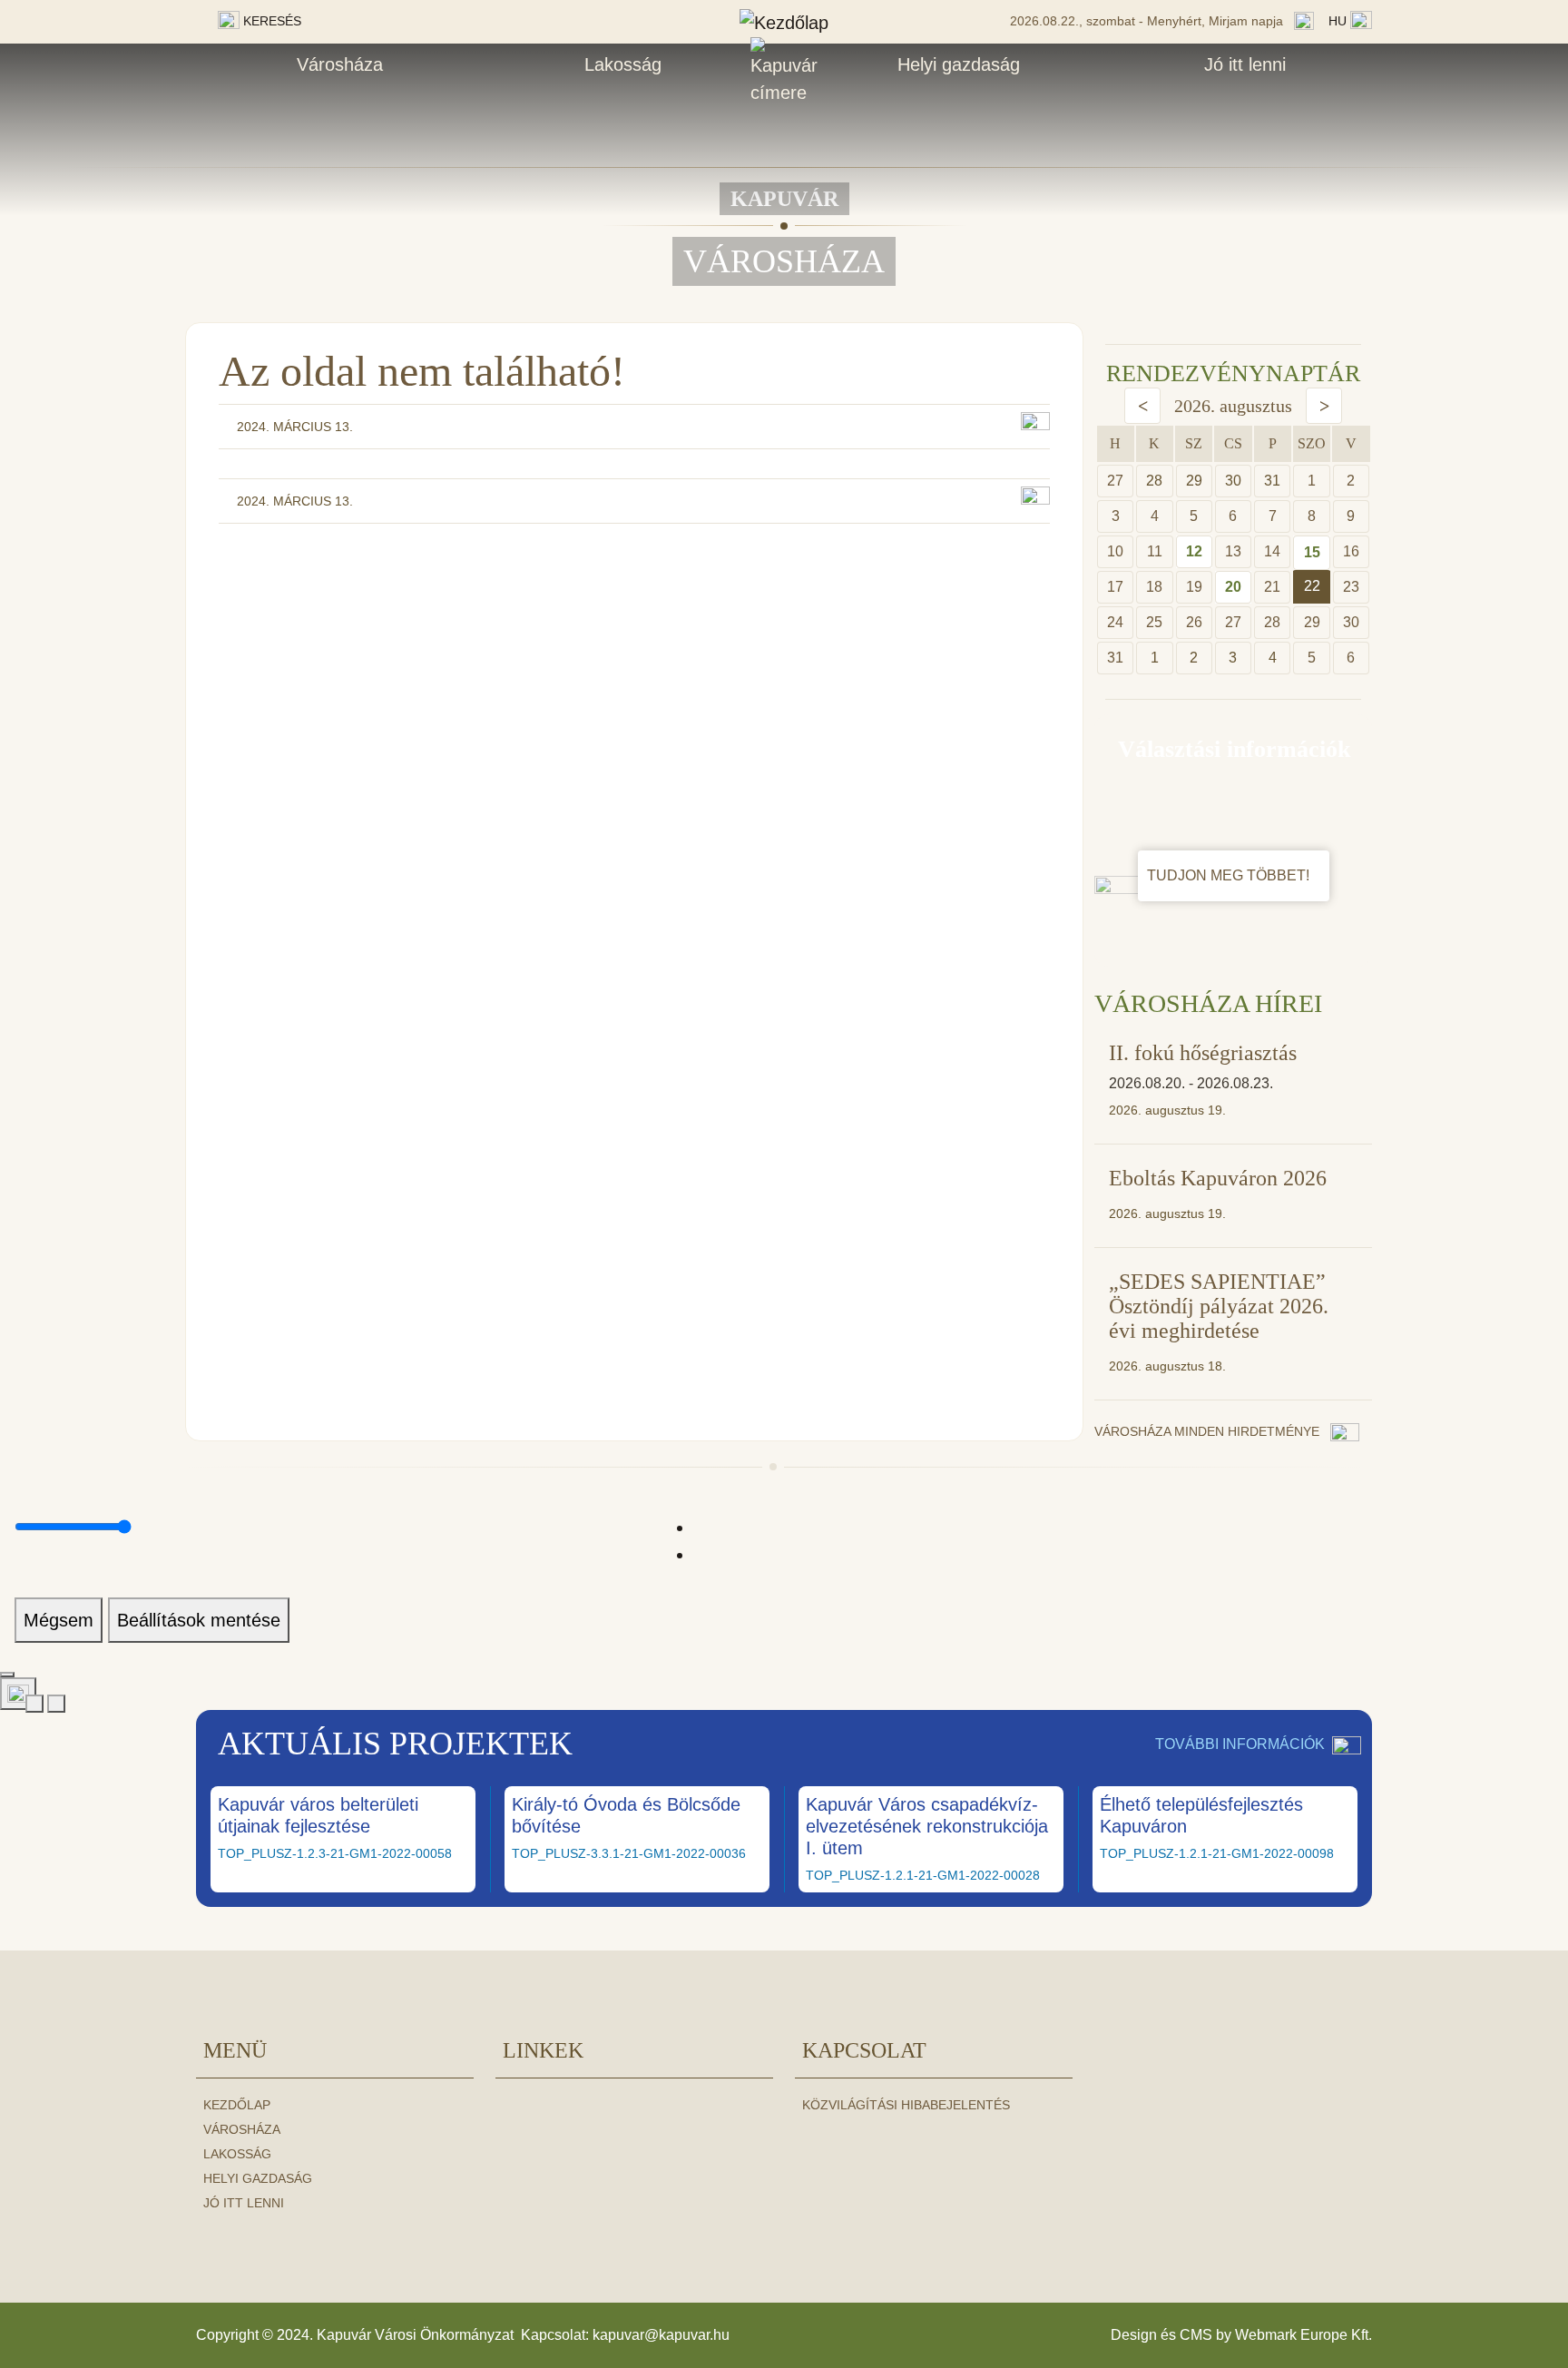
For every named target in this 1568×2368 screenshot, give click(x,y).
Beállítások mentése (199, 1620)
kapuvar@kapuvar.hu (661, 2335)
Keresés (270, 21)
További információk (1240, 1744)
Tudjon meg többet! (1230, 875)
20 (1233, 587)
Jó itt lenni (1245, 64)
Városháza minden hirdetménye (1209, 1431)
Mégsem (59, 1620)
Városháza (340, 64)
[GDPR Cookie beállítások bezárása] (7, 1675)
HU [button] (1339, 21)
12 (1194, 551)
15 (1312, 552)
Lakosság (623, 64)
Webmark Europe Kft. (1303, 2335)
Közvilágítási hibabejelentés (906, 2105)
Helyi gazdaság (959, 64)
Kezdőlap (237, 2105)
